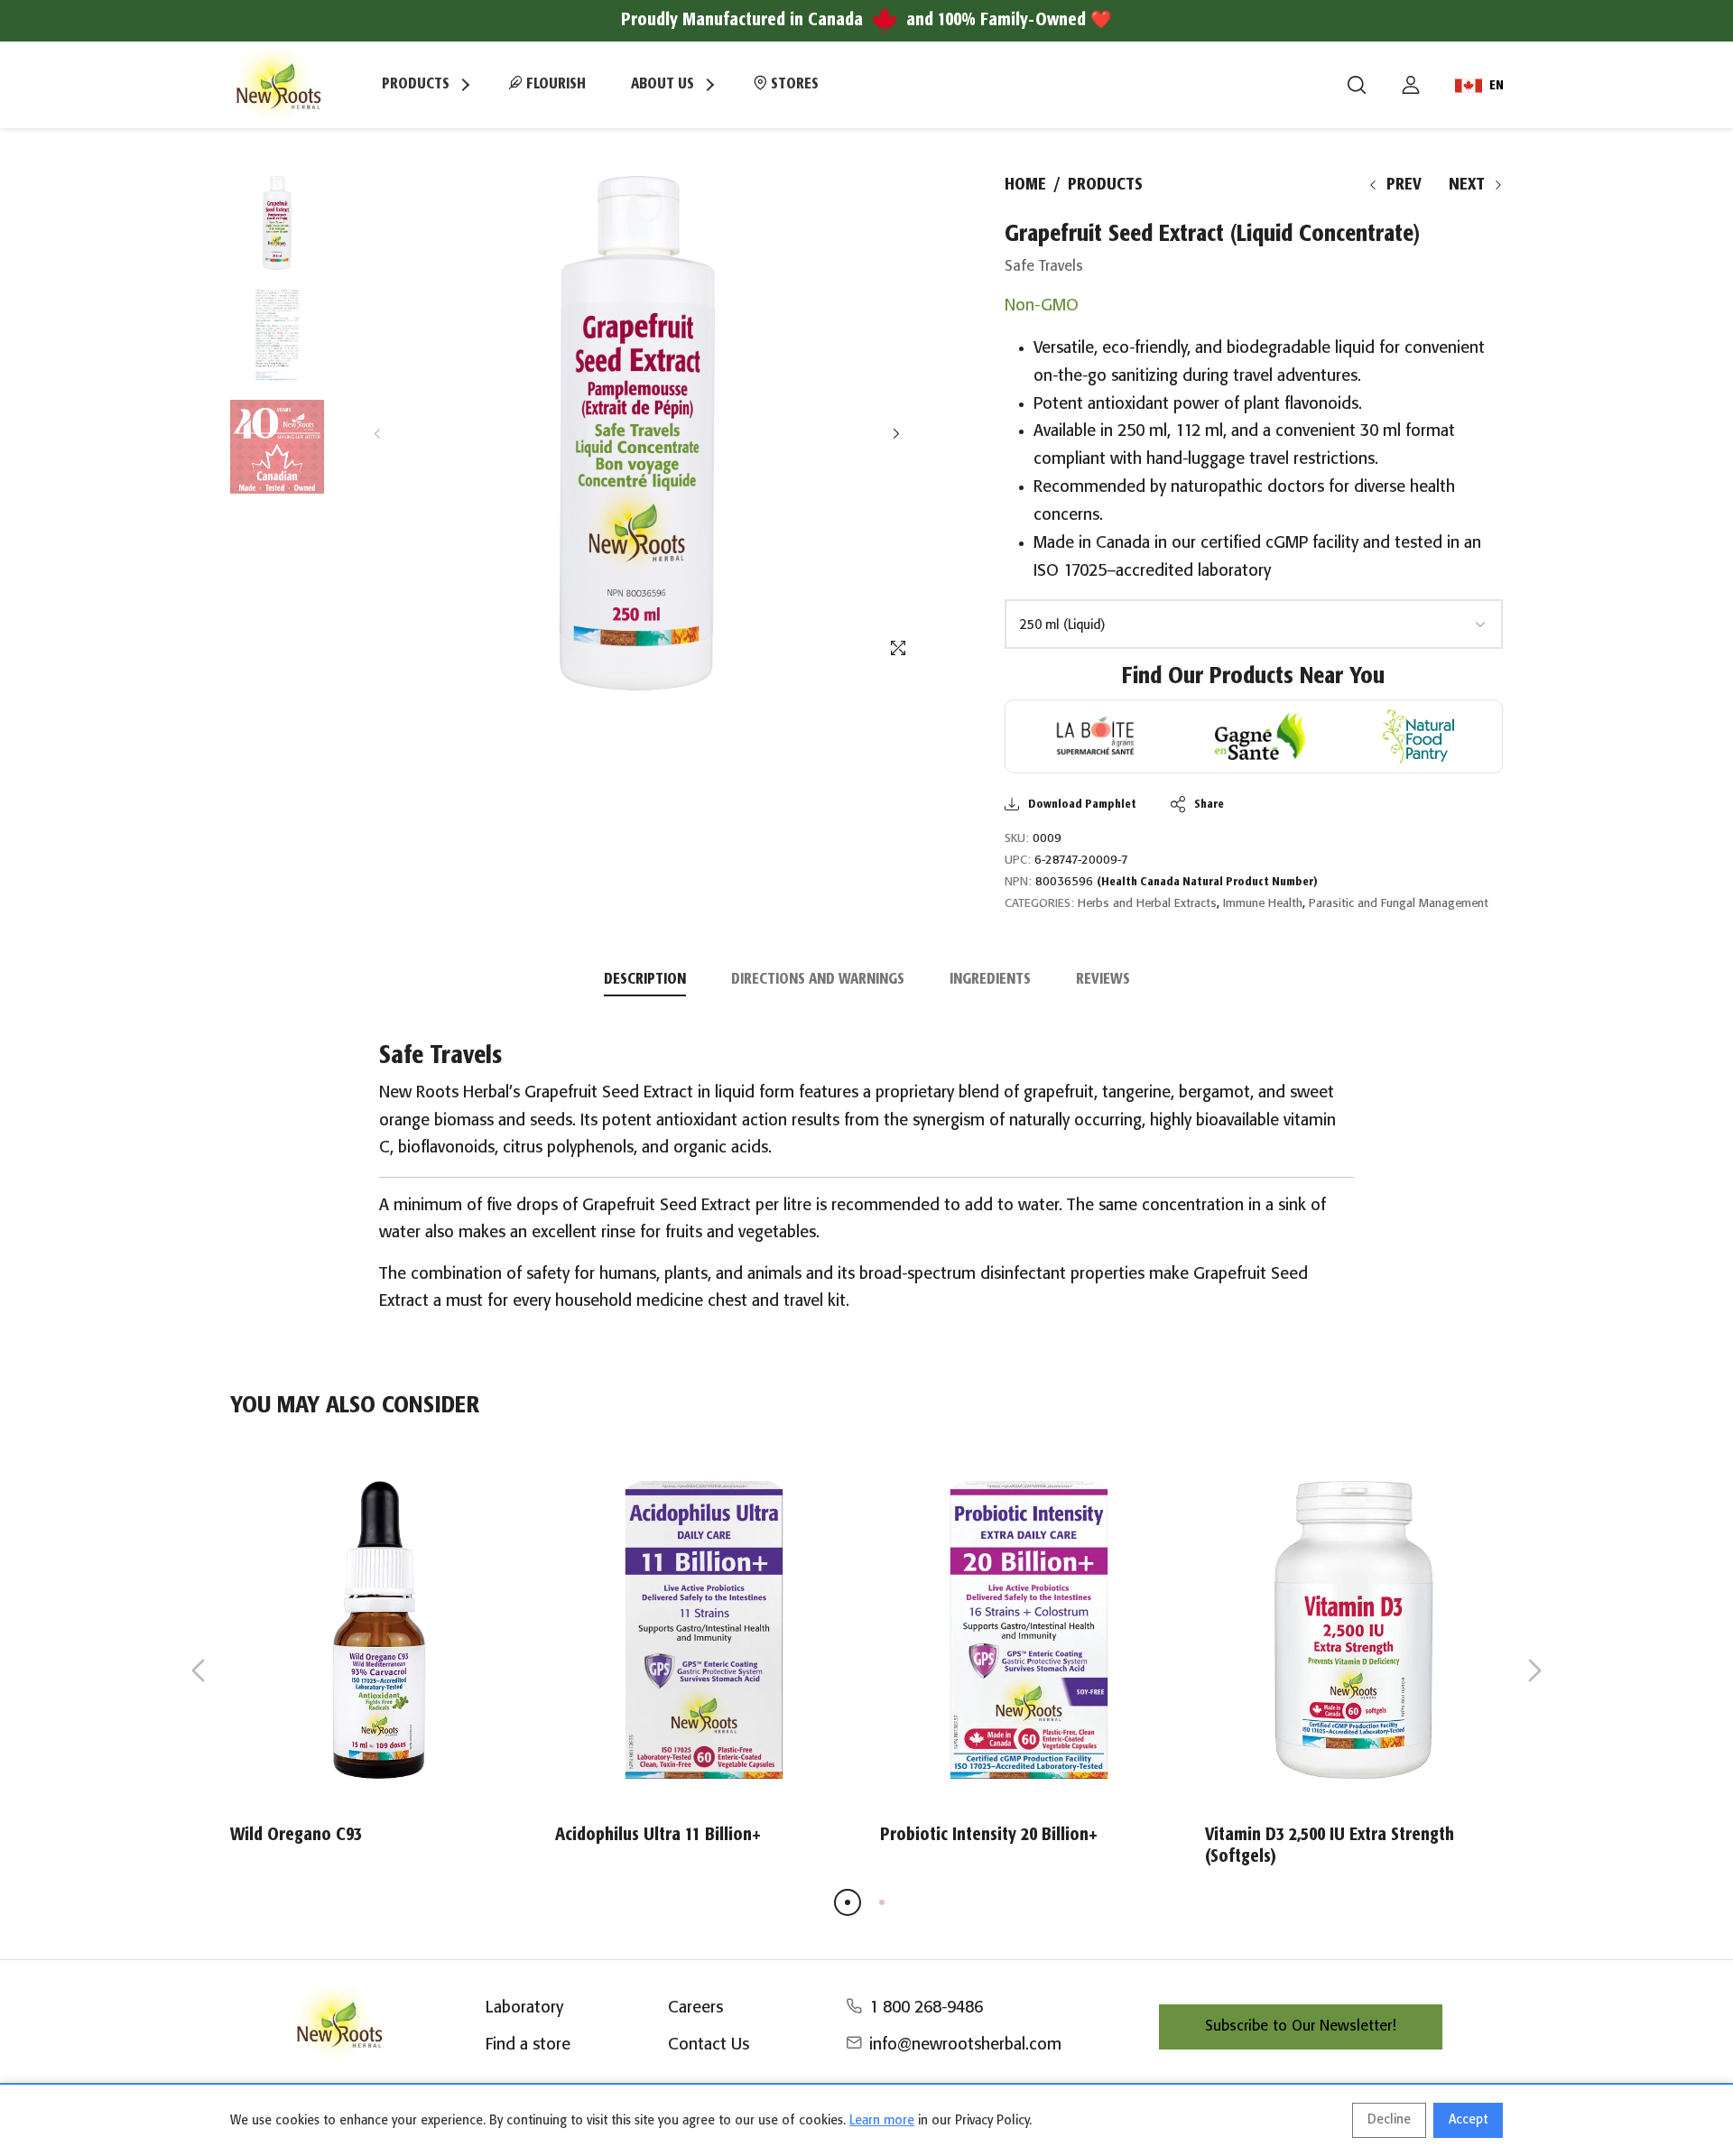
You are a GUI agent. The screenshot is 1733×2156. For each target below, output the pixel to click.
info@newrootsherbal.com (965, 2045)
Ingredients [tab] (990, 980)
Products (1105, 185)
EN (1497, 86)
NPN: (1018, 882)
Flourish (554, 84)
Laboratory (524, 2008)
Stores (793, 84)
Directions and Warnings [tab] (818, 980)
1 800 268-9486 (926, 2008)
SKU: (1017, 839)
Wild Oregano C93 (296, 1835)
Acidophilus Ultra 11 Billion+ (658, 1835)
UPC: (1018, 861)
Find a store (528, 2045)
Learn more (882, 2121)
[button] (896, 434)
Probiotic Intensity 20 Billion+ (989, 1835)
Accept (1468, 2120)
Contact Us (709, 2045)
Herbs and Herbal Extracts (1147, 904)
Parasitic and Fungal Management (1399, 904)
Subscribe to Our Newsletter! (1301, 2026)
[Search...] (1357, 85)
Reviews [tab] (1103, 980)
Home (1025, 185)
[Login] (1411, 85)
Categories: (1039, 904)
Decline (1389, 2120)
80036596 (1177, 882)
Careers (695, 2008)
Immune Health (1263, 904)
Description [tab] (645, 980)
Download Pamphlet (1082, 805)
